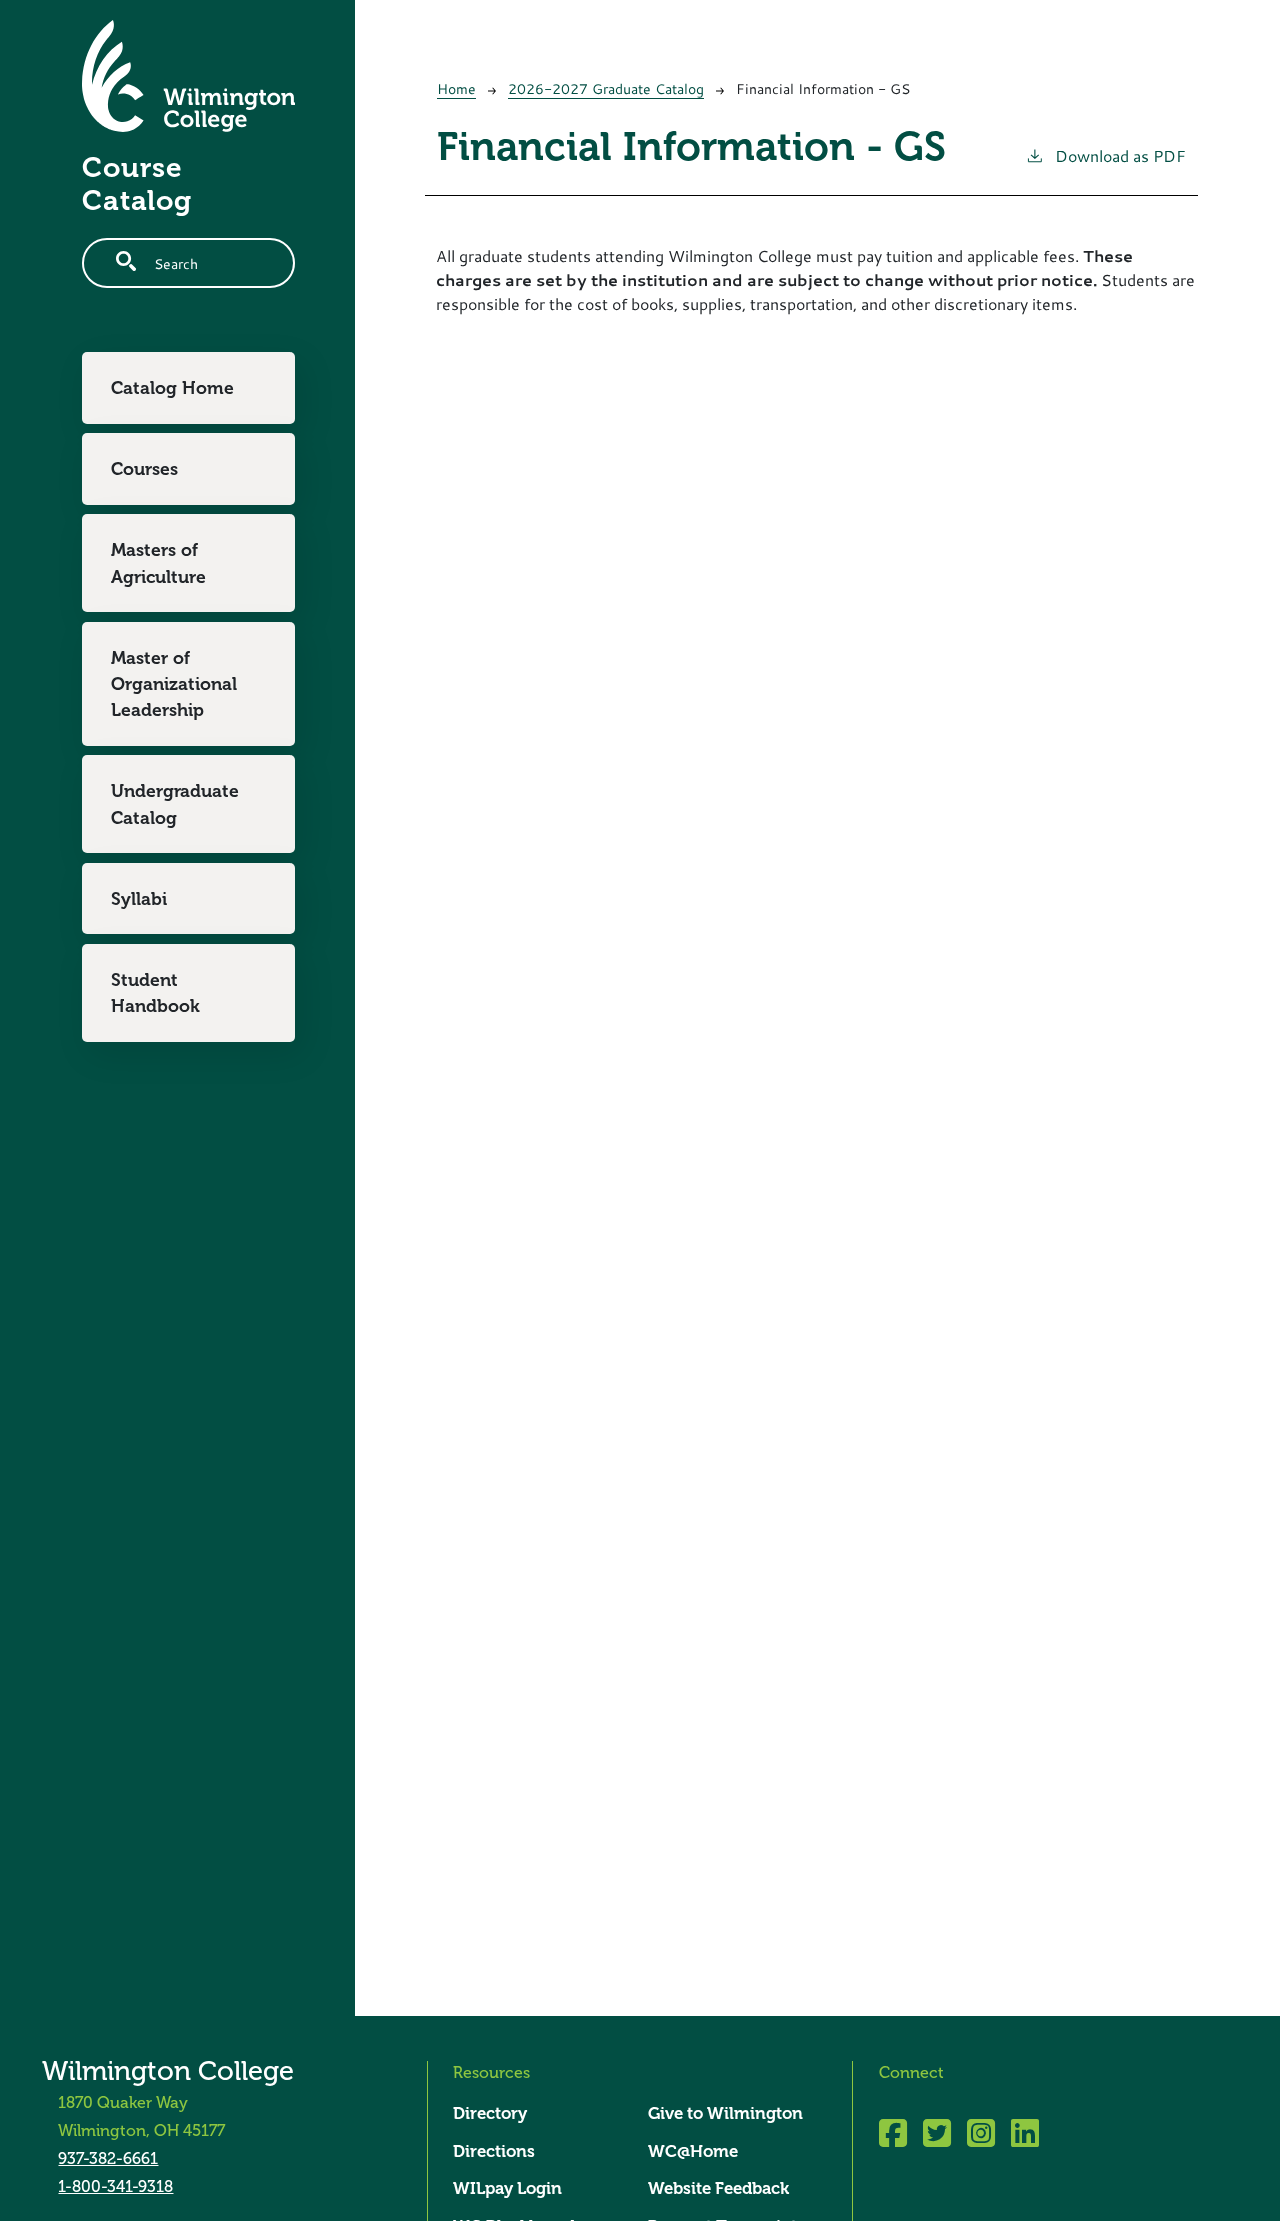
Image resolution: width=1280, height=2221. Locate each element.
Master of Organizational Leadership (174, 684)
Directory (490, 2113)
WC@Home (693, 2151)
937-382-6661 (108, 2158)
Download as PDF (1120, 155)
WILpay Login (507, 2188)
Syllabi (139, 899)
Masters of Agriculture (158, 563)
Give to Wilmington (725, 2113)
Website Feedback (718, 2188)
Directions (494, 2151)
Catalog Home (172, 388)
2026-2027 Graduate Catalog (606, 88)
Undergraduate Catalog (175, 804)
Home (456, 88)
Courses (144, 469)
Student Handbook (155, 993)
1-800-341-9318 (115, 2186)
